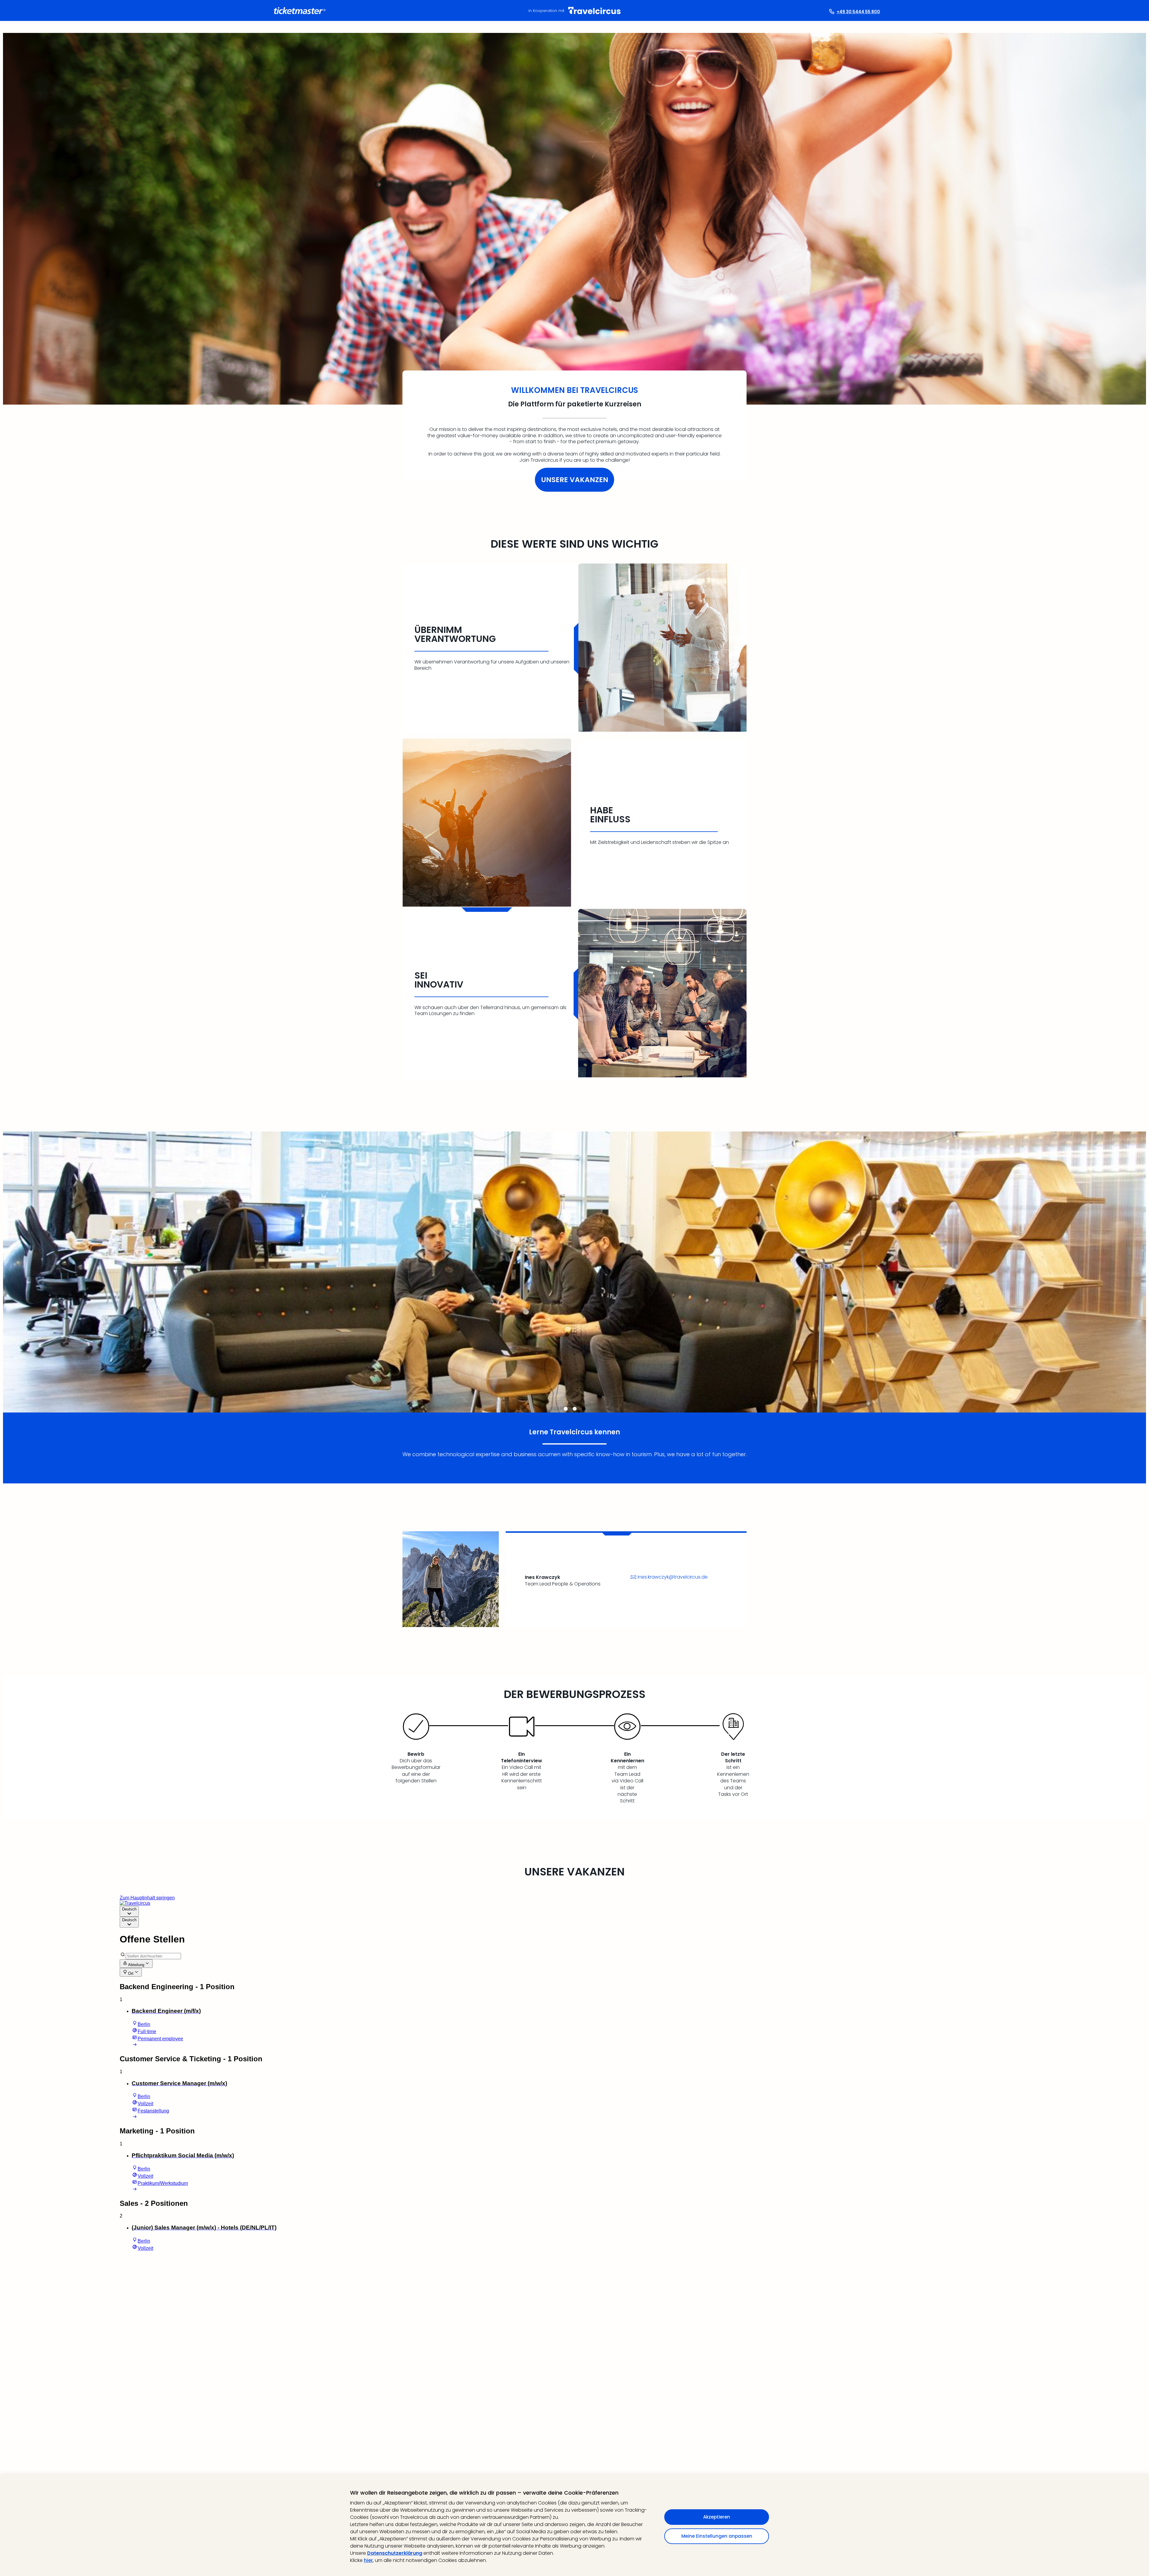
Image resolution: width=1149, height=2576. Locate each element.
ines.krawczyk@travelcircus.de (673, 1577)
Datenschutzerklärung (395, 2553)
